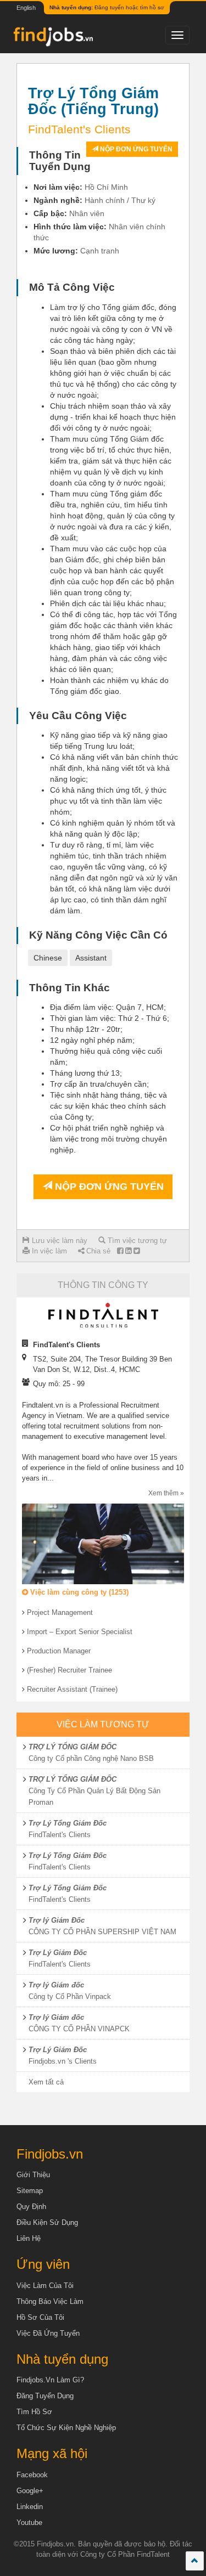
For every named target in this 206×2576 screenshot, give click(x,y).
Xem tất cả (46, 2082)
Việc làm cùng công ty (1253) (78, 1592)
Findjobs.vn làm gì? (50, 2380)
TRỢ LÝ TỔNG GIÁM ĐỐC (73, 1747)
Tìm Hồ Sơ (34, 2412)
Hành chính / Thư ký (120, 200)
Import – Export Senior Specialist (80, 1632)
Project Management (60, 1612)
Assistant (91, 958)
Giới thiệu (33, 2175)
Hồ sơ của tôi (40, 2317)
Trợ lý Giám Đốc (57, 1920)
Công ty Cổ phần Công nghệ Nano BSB (91, 1758)
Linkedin (30, 2507)
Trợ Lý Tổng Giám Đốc (68, 1823)
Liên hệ (29, 2238)
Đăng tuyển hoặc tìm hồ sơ (107, 7)
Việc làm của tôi (45, 2286)
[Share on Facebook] (120, 1251)
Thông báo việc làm (50, 2301)
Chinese (48, 958)
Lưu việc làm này (59, 1241)
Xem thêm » (166, 1493)
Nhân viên (87, 213)
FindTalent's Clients (60, 1835)
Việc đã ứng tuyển (48, 2333)
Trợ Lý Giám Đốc (58, 1953)
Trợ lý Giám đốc (56, 1985)
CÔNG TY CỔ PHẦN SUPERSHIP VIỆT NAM (102, 1932)
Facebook (32, 2475)
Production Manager (59, 1651)
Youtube (29, 2523)
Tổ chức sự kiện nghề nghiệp (66, 2428)
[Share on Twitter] (137, 1251)
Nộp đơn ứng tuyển (135, 149)
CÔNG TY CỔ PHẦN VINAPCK (79, 2029)
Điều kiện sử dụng (47, 2222)
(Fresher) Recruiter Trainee (69, 1670)
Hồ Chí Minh (106, 187)
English (26, 8)
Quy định (31, 2207)
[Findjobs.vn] (52, 39)
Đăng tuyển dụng (45, 2396)
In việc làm (48, 1251)
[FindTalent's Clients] (103, 1315)
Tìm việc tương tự (136, 1241)
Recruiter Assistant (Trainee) (72, 1689)
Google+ (30, 2491)
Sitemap (30, 2191)
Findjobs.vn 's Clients (63, 2061)
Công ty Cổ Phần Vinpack (70, 1996)
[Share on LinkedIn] (128, 1251)
